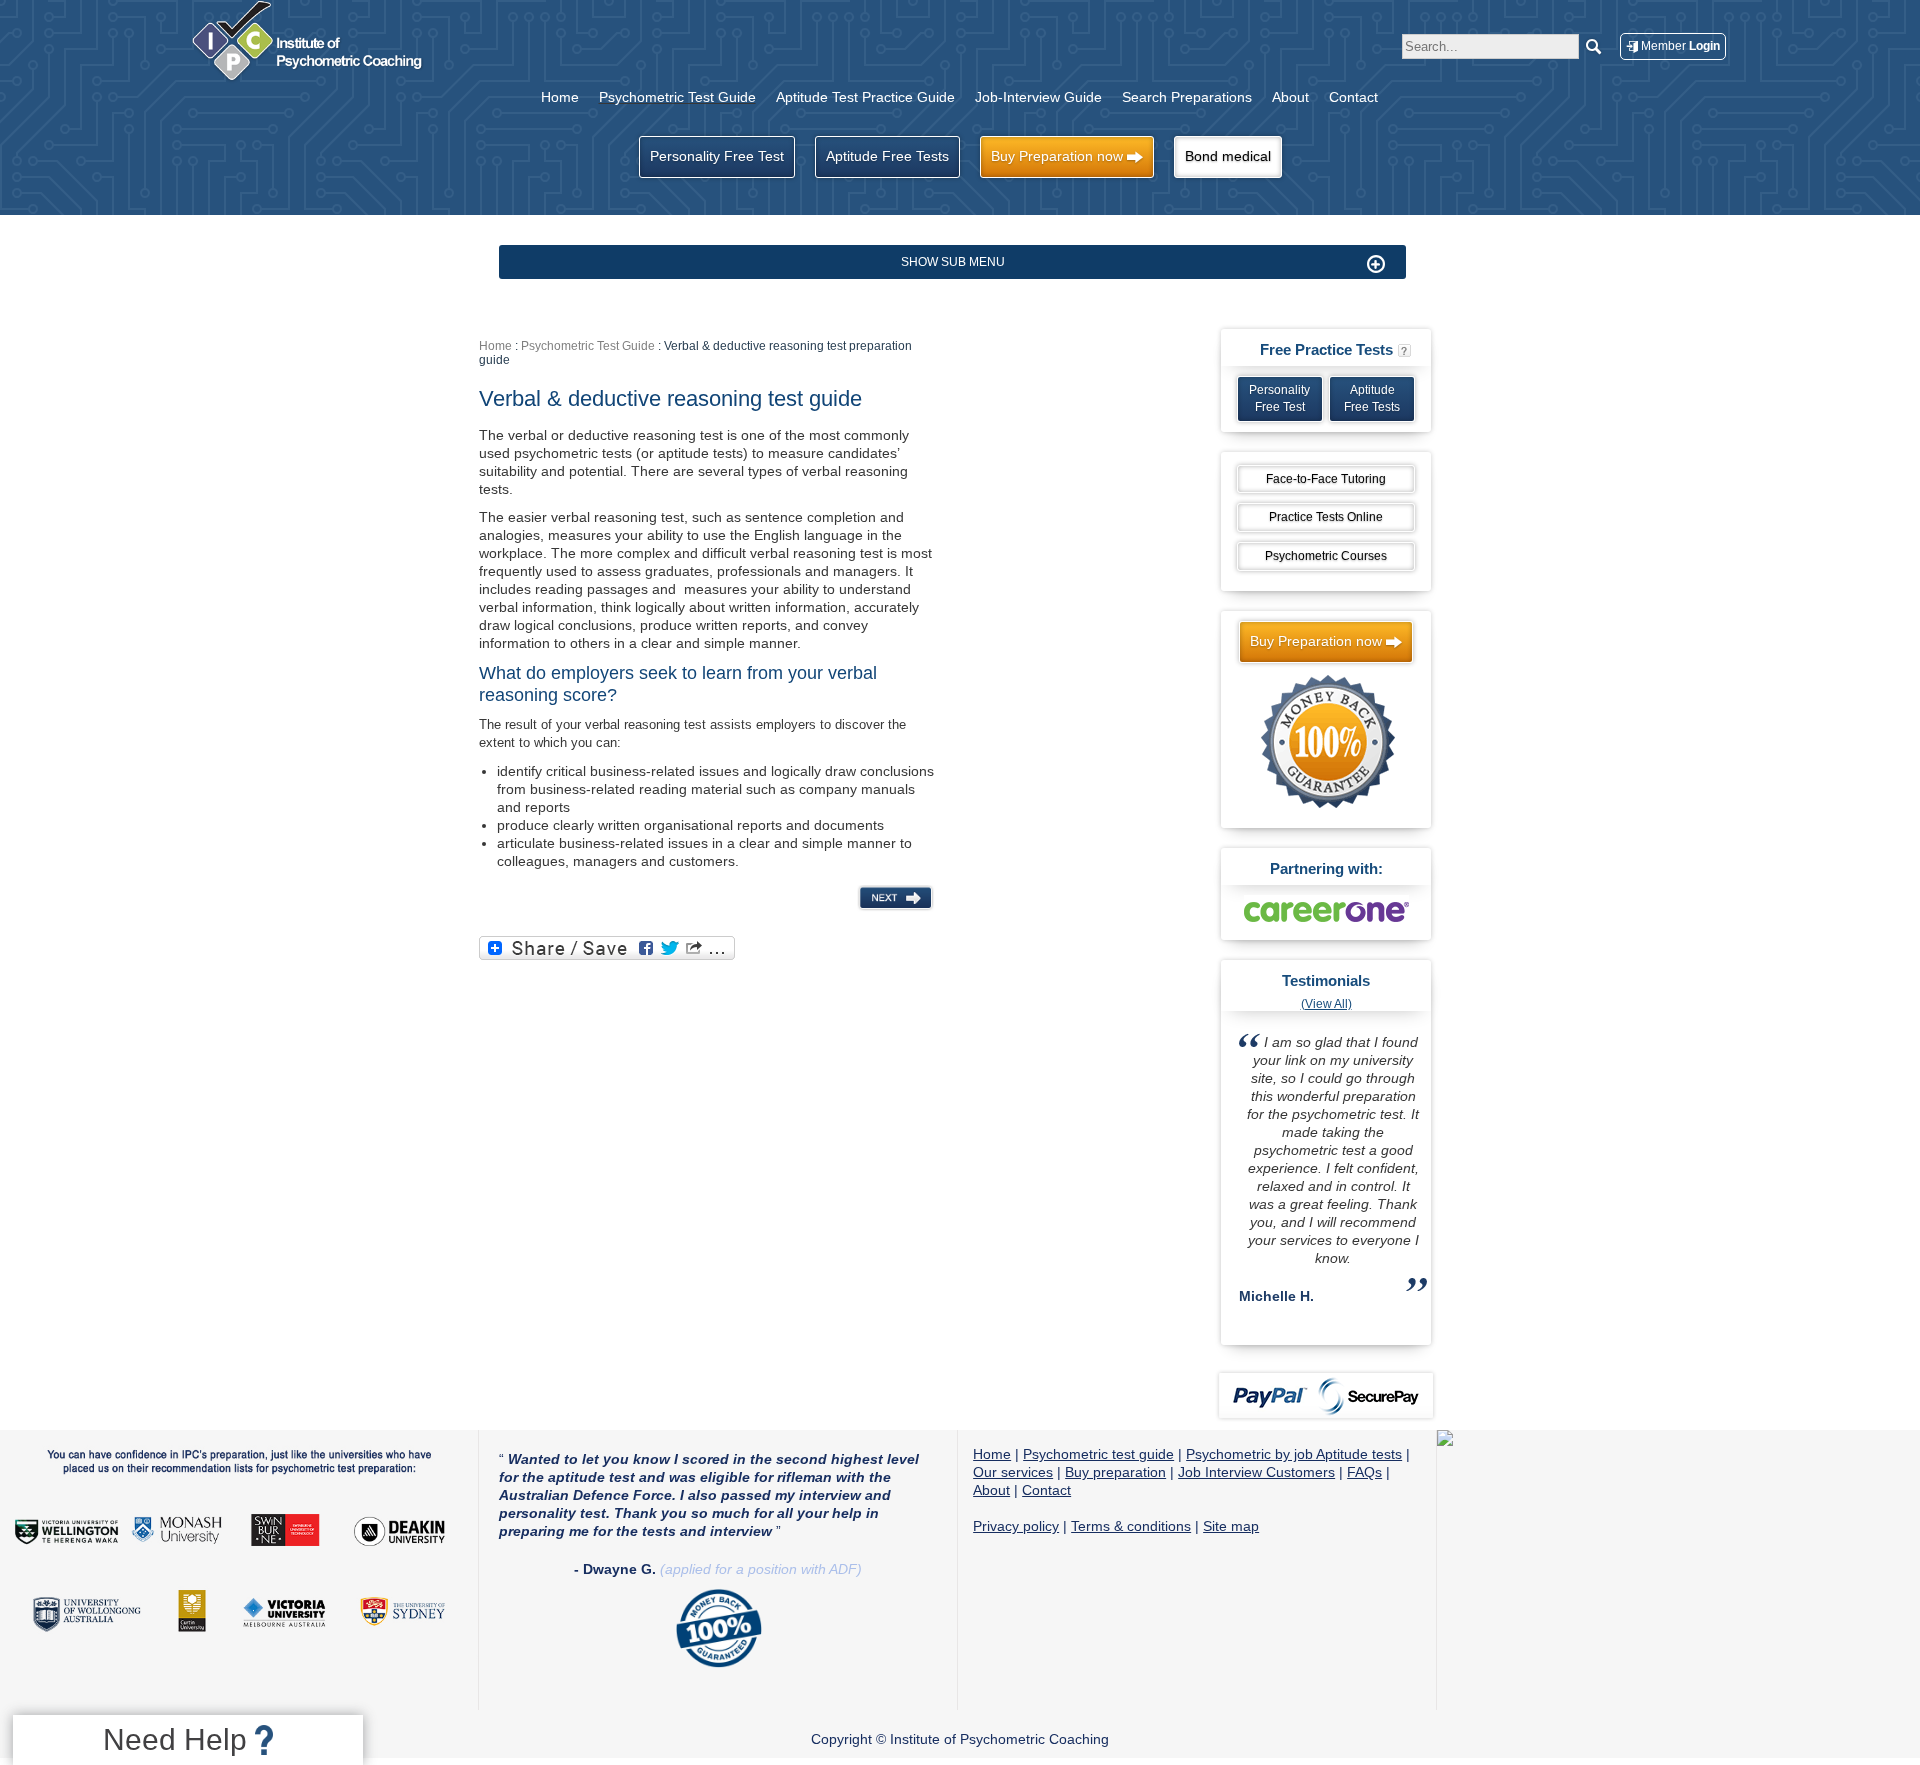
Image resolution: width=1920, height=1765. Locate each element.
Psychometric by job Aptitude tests (1294, 1454)
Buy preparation (1115, 1472)
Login (1680, 46)
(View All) (1326, 1004)
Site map (1231, 1526)
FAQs (1364, 1472)
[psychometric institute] (312, 80)
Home (495, 346)
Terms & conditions (1131, 1526)
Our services (1013, 1472)
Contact (1046, 1490)
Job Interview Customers (1256, 1472)
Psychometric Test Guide (588, 346)
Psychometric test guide (1098, 1454)
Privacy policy (1016, 1526)
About (991, 1490)
